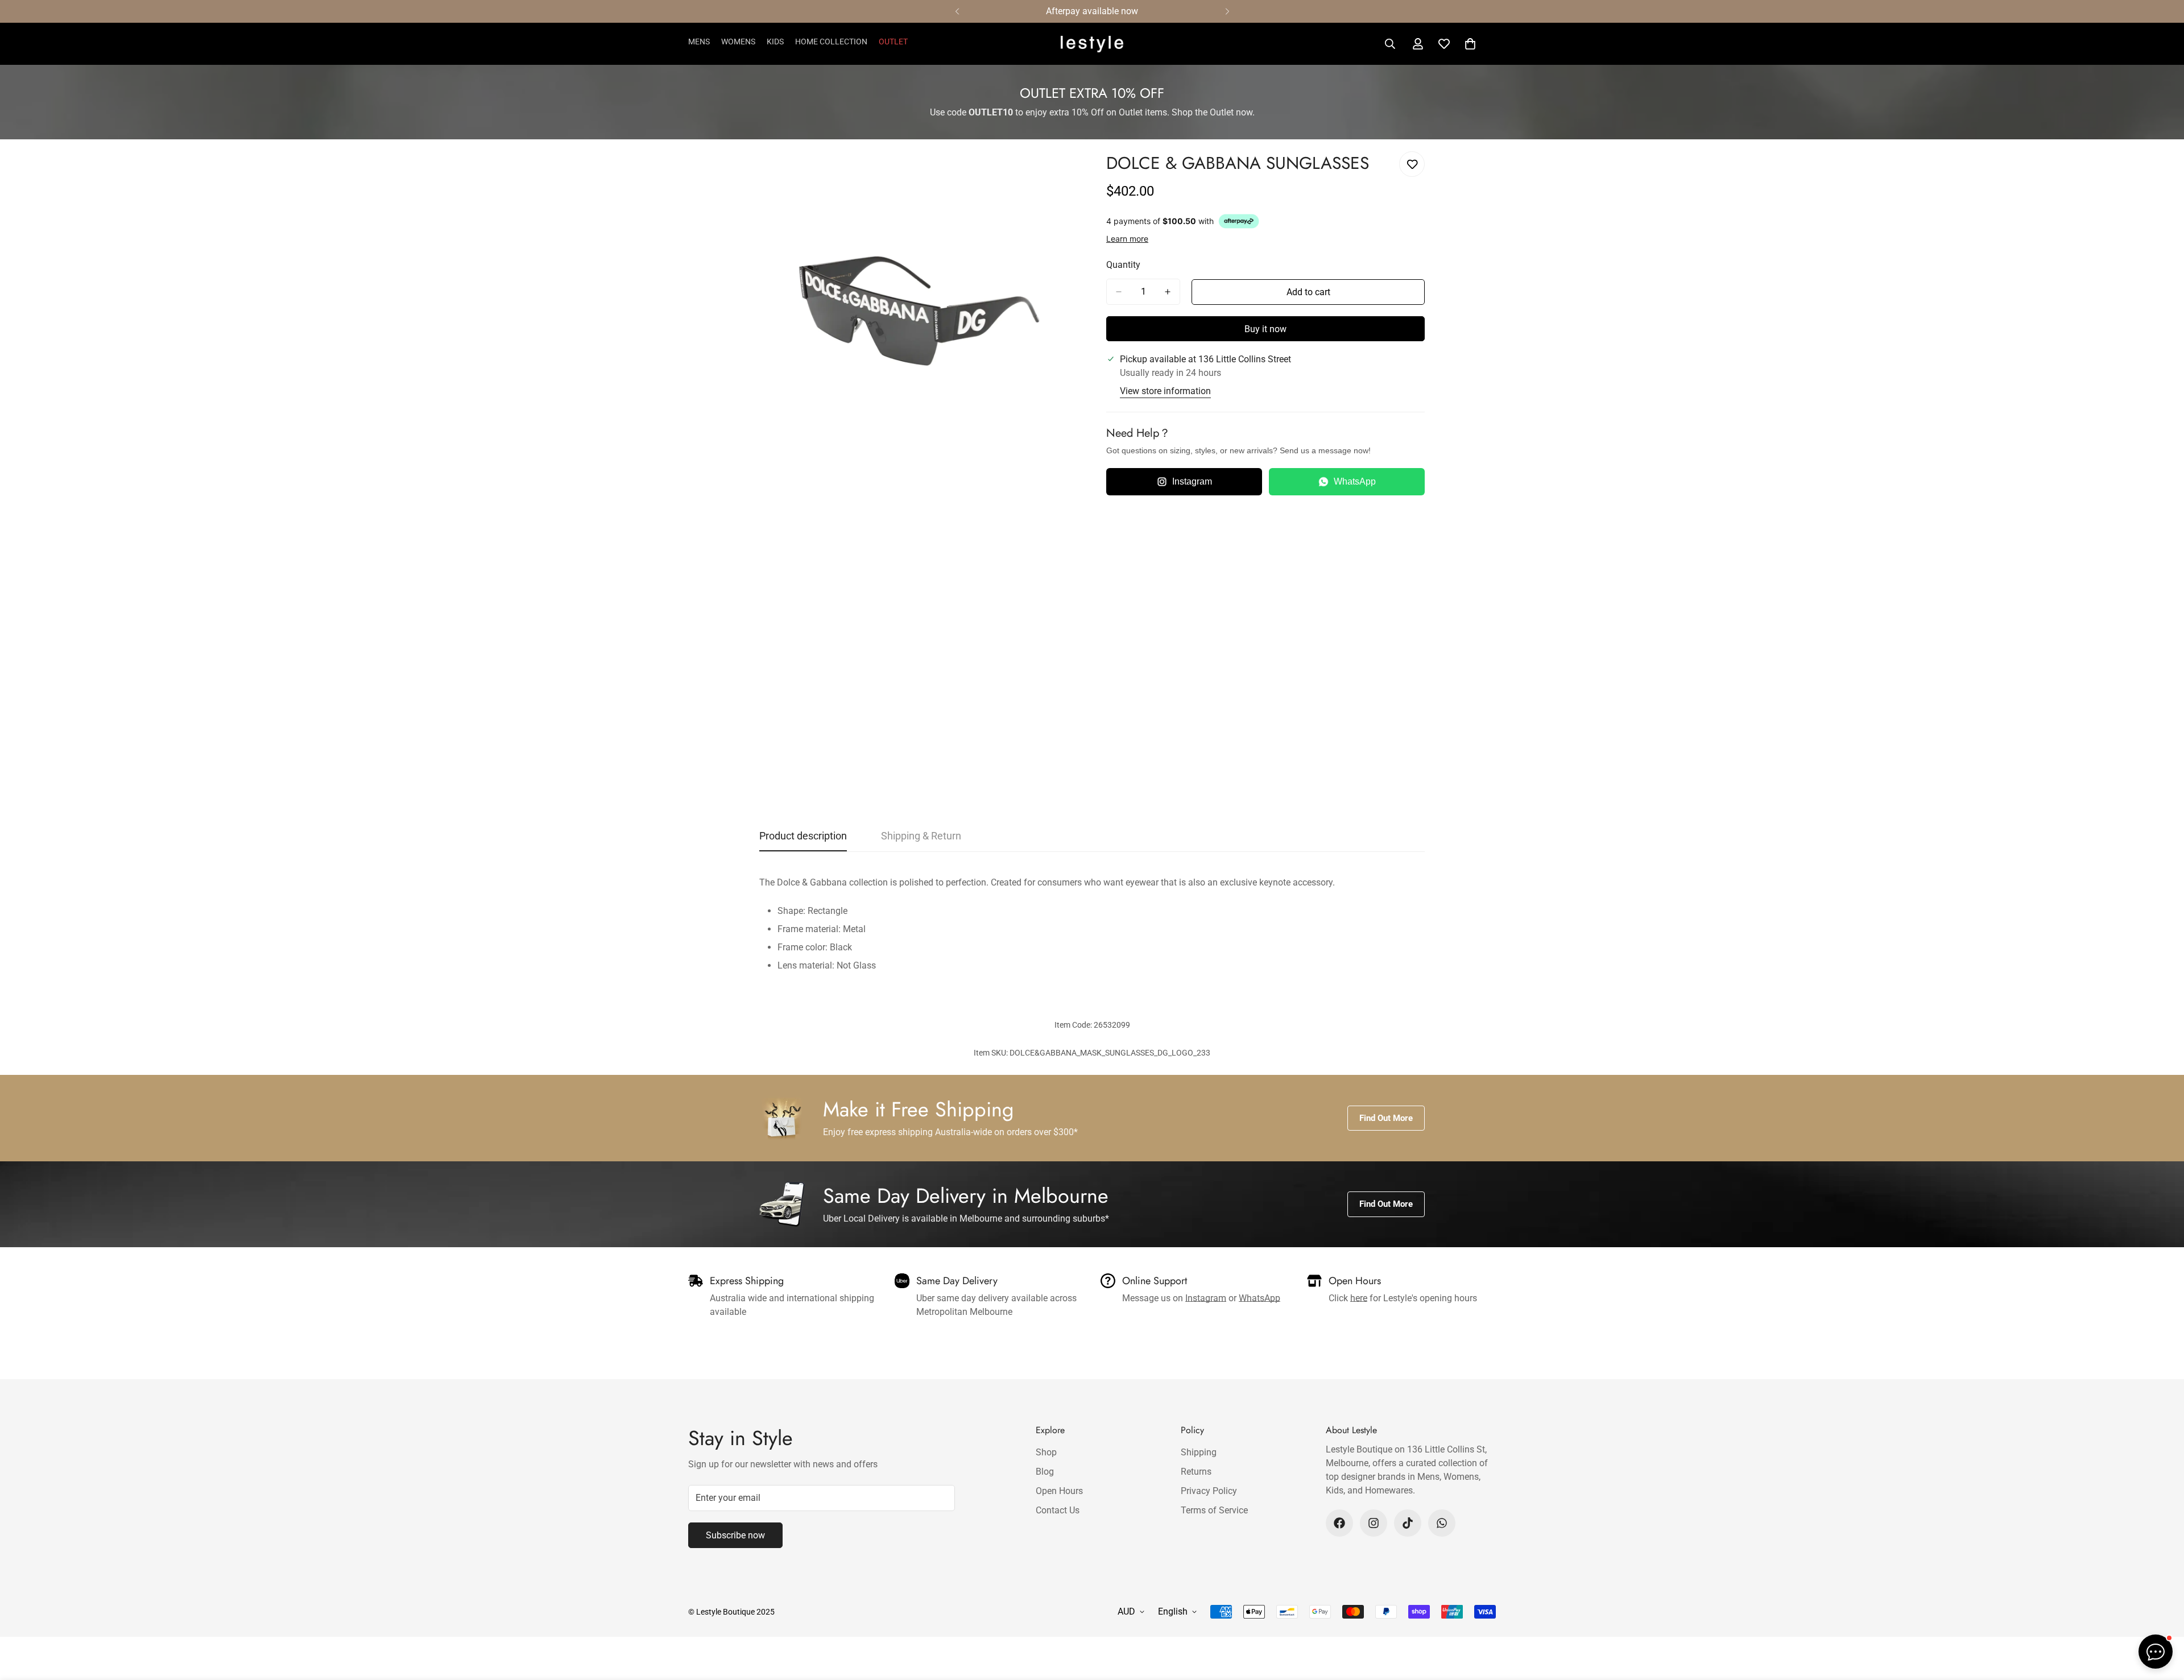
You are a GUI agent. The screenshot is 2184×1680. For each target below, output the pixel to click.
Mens (699, 42)
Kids (775, 42)
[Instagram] (1374, 1523)
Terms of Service (1214, 1510)
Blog (1045, 1472)
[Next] (1227, 11)
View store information (1165, 391)
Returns (1196, 1472)
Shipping (1199, 1452)
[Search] (1390, 44)
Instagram (1192, 481)
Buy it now (1265, 329)
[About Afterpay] (1239, 221)
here (1359, 1298)
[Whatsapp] (1442, 1523)
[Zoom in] (1068, 173)
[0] (1470, 44)
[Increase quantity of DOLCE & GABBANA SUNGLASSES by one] (1168, 292)
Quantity (1123, 265)
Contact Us (1058, 1510)
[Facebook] (1339, 1523)
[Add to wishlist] (1412, 164)
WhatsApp (1355, 481)
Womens (738, 42)
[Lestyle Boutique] (1092, 44)
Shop (1046, 1452)
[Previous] (957, 11)
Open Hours (1059, 1491)
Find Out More (1386, 1118)
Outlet (893, 42)
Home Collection (831, 42)
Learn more (1127, 239)
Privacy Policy (1209, 1491)
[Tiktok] (1408, 1523)
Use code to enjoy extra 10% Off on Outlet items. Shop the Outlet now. (1092, 112)
